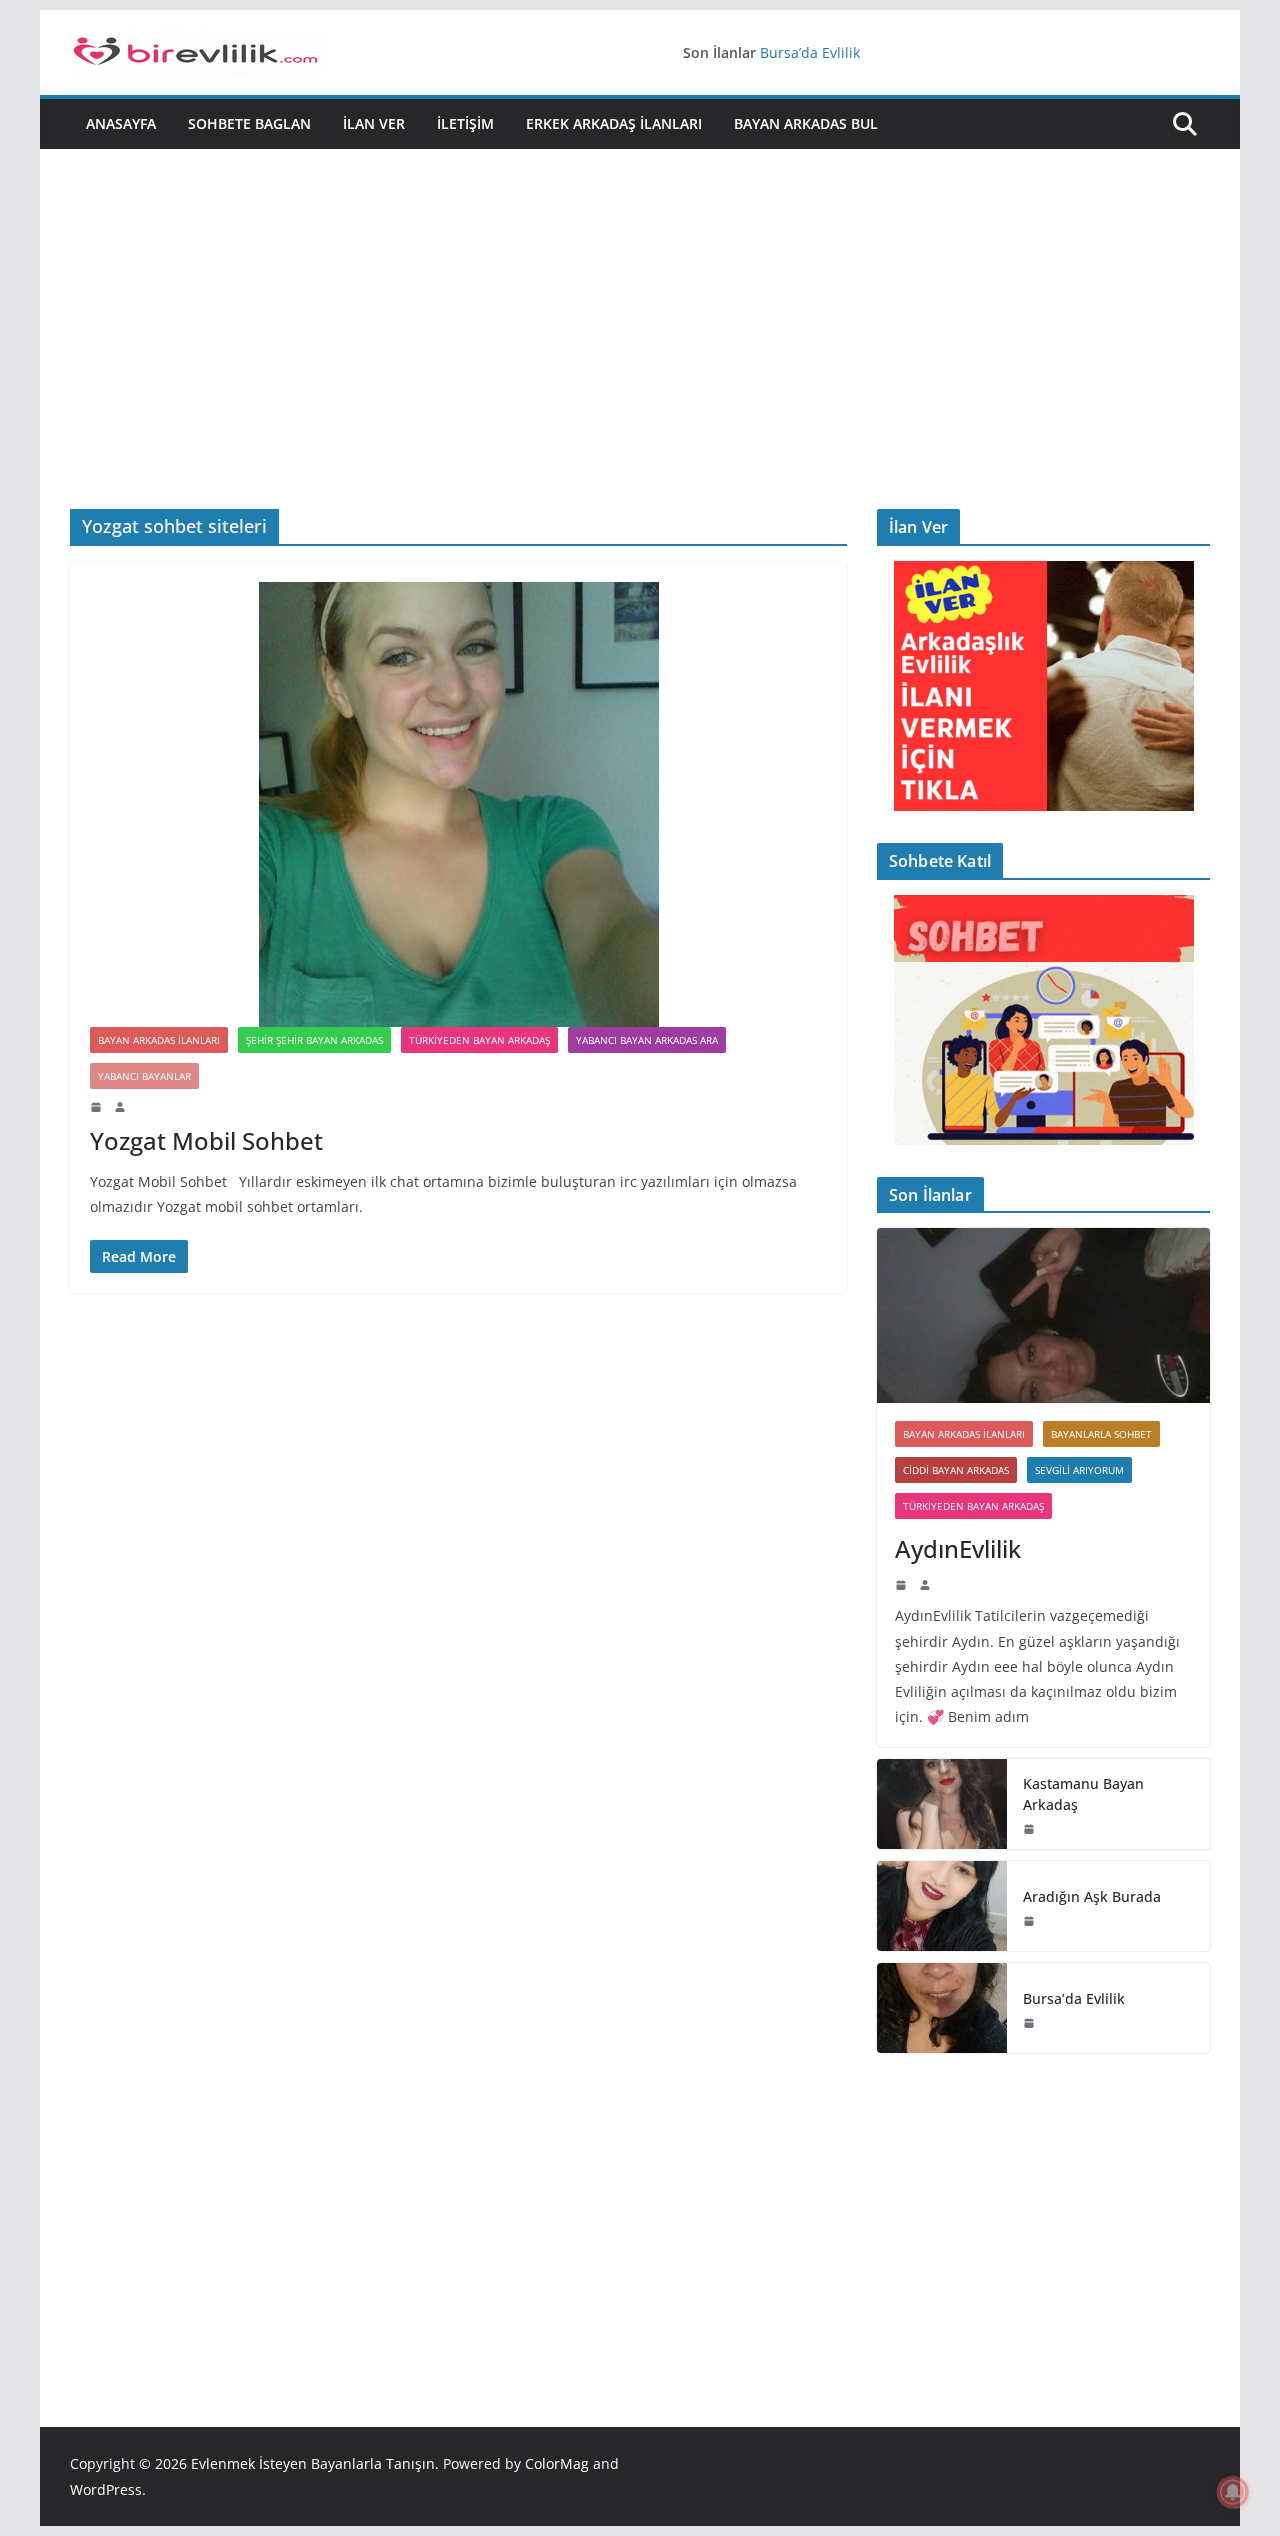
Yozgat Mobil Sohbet (206, 1140)
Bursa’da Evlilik (810, 52)
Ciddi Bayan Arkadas (956, 1470)
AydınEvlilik (958, 1548)
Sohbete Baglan (249, 123)
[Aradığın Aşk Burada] (942, 1906)
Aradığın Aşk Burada (1092, 1896)
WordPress (106, 2489)
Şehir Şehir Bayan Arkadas (314, 1040)
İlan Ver (374, 123)
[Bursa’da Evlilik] (942, 2008)
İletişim (465, 123)
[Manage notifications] (1233, 2492)
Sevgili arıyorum (1079, 1470)
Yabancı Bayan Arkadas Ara (647, 1040)
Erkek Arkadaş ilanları (614, 123)
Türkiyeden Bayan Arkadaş (479, 1040)
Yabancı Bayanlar (144, 1076)
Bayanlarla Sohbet (1101, 1434)
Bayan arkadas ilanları (159, 1040)
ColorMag (557, 2463)
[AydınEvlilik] (1043, 1315)
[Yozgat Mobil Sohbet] (458, 804)
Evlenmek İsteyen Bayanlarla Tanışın (313, 2463)
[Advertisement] (640, 299)
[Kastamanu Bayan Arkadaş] (942, 1804)
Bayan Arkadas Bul (806, 123)
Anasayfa (121, 123)
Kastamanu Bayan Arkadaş (1083, 1794)
